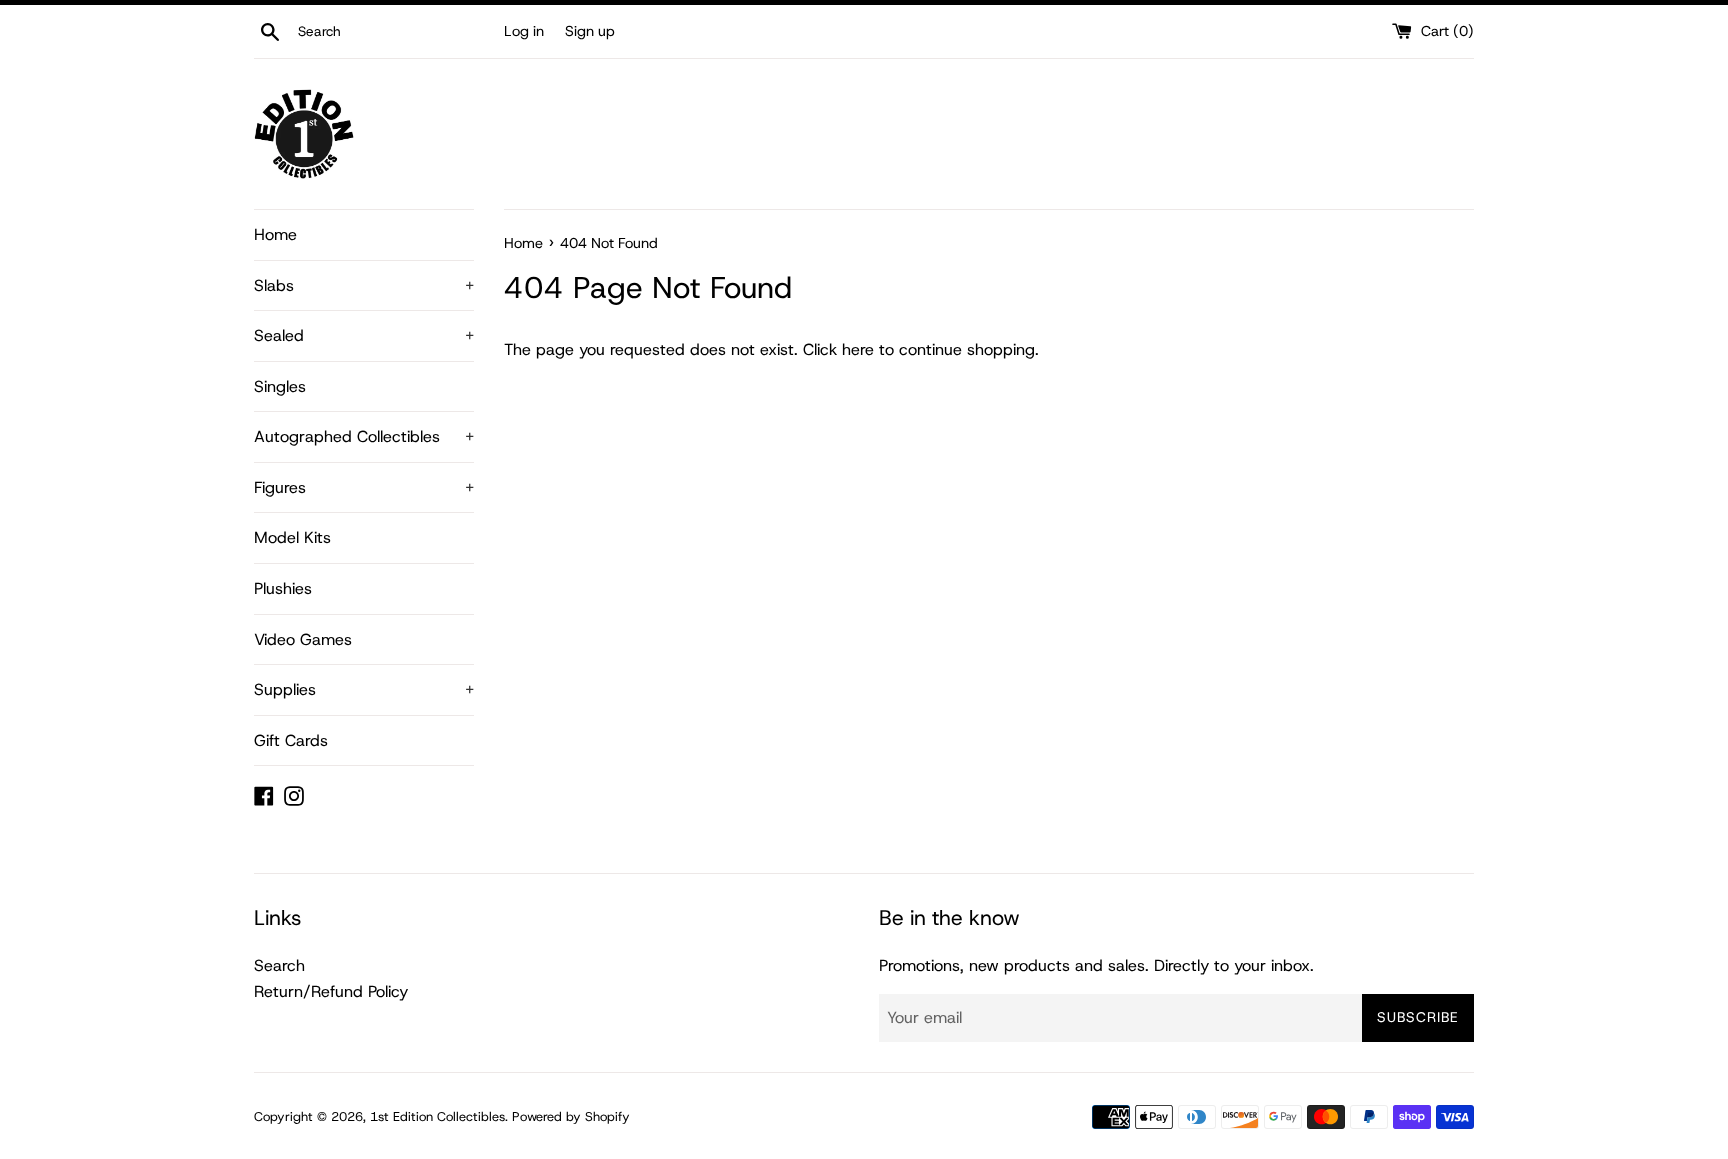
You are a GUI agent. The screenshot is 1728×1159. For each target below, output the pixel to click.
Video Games (303, 639)
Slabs (364, 285)
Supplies (364, 689)
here (858, 349)
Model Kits (292, 537)
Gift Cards (291, 740)
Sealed (364, 335)
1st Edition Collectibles (437, 1116)
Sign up (590, 31)
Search (279, 965)
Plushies (283, 588)
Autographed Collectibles (364, 436)
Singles (280, 386)
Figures (364, 487)
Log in (524, 31)
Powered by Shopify (571, 1116)
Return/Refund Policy (331, 991)
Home (275, 234)
